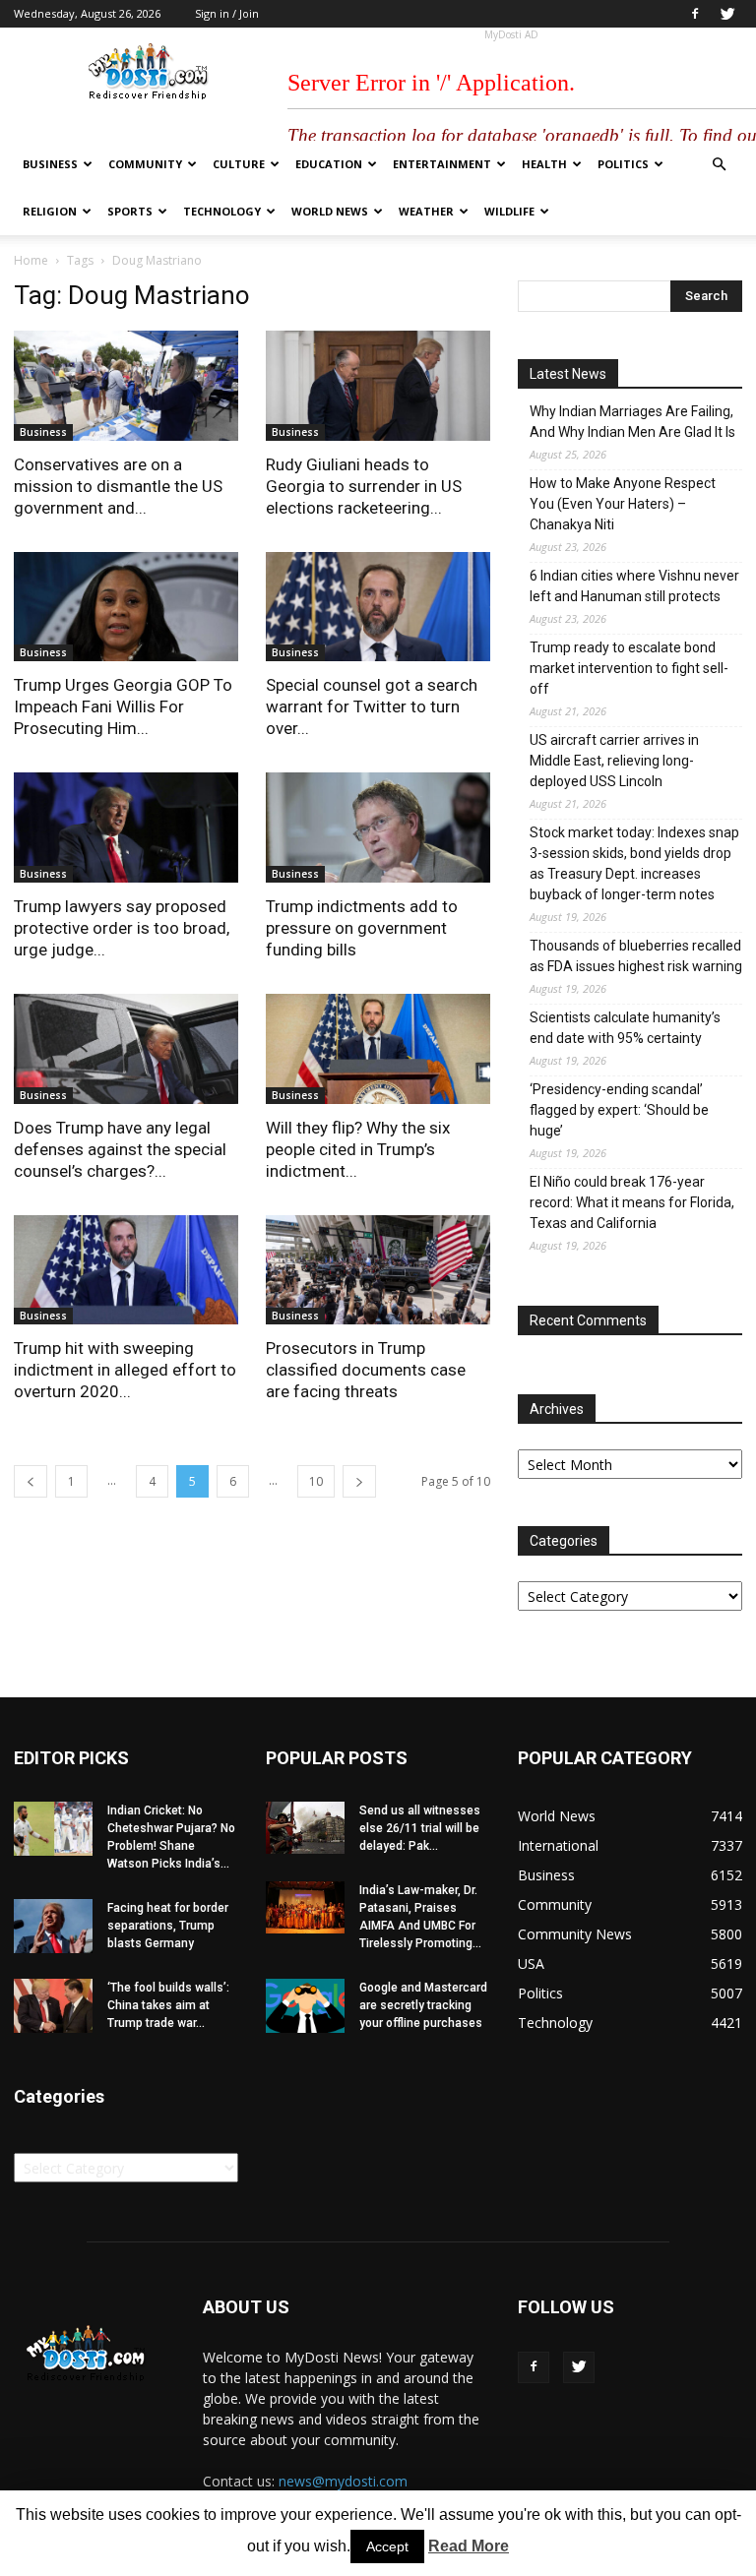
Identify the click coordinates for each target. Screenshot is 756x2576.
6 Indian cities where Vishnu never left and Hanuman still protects (634, 586)
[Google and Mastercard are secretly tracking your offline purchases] (305, 2006)
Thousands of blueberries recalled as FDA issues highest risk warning (636, 956)
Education (329, 164)
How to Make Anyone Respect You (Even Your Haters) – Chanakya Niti (623, 504)
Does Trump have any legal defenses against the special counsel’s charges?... (120, 1149)
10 (316, 1481)
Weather (426, 211)
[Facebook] (695, 14)
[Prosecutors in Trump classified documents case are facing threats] (378, 1270)
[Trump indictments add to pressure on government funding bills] (378, 828)
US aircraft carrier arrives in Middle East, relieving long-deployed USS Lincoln (614, 761)
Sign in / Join (227, 13)
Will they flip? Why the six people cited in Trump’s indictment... (358, 1149)
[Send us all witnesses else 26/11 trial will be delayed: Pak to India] (305, 1828)
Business (50, 164)
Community (145, 164)
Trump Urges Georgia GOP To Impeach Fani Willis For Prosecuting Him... (123, 706)
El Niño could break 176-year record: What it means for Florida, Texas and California (632, 1202)
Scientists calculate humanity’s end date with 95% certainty (625, 1028)
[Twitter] (727, 14)
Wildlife (509, 211)
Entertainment (442, 164)
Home (31, 260)
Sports (130, 211)
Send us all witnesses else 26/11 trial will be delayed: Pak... (420, 1828)
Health (544, 164)
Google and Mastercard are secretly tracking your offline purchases (423, 2005)
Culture (239, 164)
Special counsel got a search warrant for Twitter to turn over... (372, 706)
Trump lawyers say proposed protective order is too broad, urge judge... (122, 928)
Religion (50, 211)
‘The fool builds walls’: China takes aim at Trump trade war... (168, 2005)
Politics (623, 164)
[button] (719, 165)
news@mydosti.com (343, 2481)
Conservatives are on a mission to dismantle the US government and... (118, 486)
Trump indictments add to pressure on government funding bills (362, 928)
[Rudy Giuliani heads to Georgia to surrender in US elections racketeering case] (378, 386)
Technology (222, 211)
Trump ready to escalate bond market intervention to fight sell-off (629, 668)
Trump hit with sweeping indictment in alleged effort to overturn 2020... (125, 1370)
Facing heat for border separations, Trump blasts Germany (168, 1926)
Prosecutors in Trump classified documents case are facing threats (366, 1370)
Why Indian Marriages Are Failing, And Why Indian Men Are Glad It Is (632, 422)
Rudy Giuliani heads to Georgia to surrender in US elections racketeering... (364, 486)
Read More (469, 2546)
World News (330, 211)
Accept (387, 2546)
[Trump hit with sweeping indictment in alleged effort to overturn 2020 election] (126, 1270)
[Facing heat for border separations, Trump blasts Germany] (53, 1926)
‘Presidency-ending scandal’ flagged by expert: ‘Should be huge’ (619, 1110)
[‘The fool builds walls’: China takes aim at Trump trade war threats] (53, 2006)
